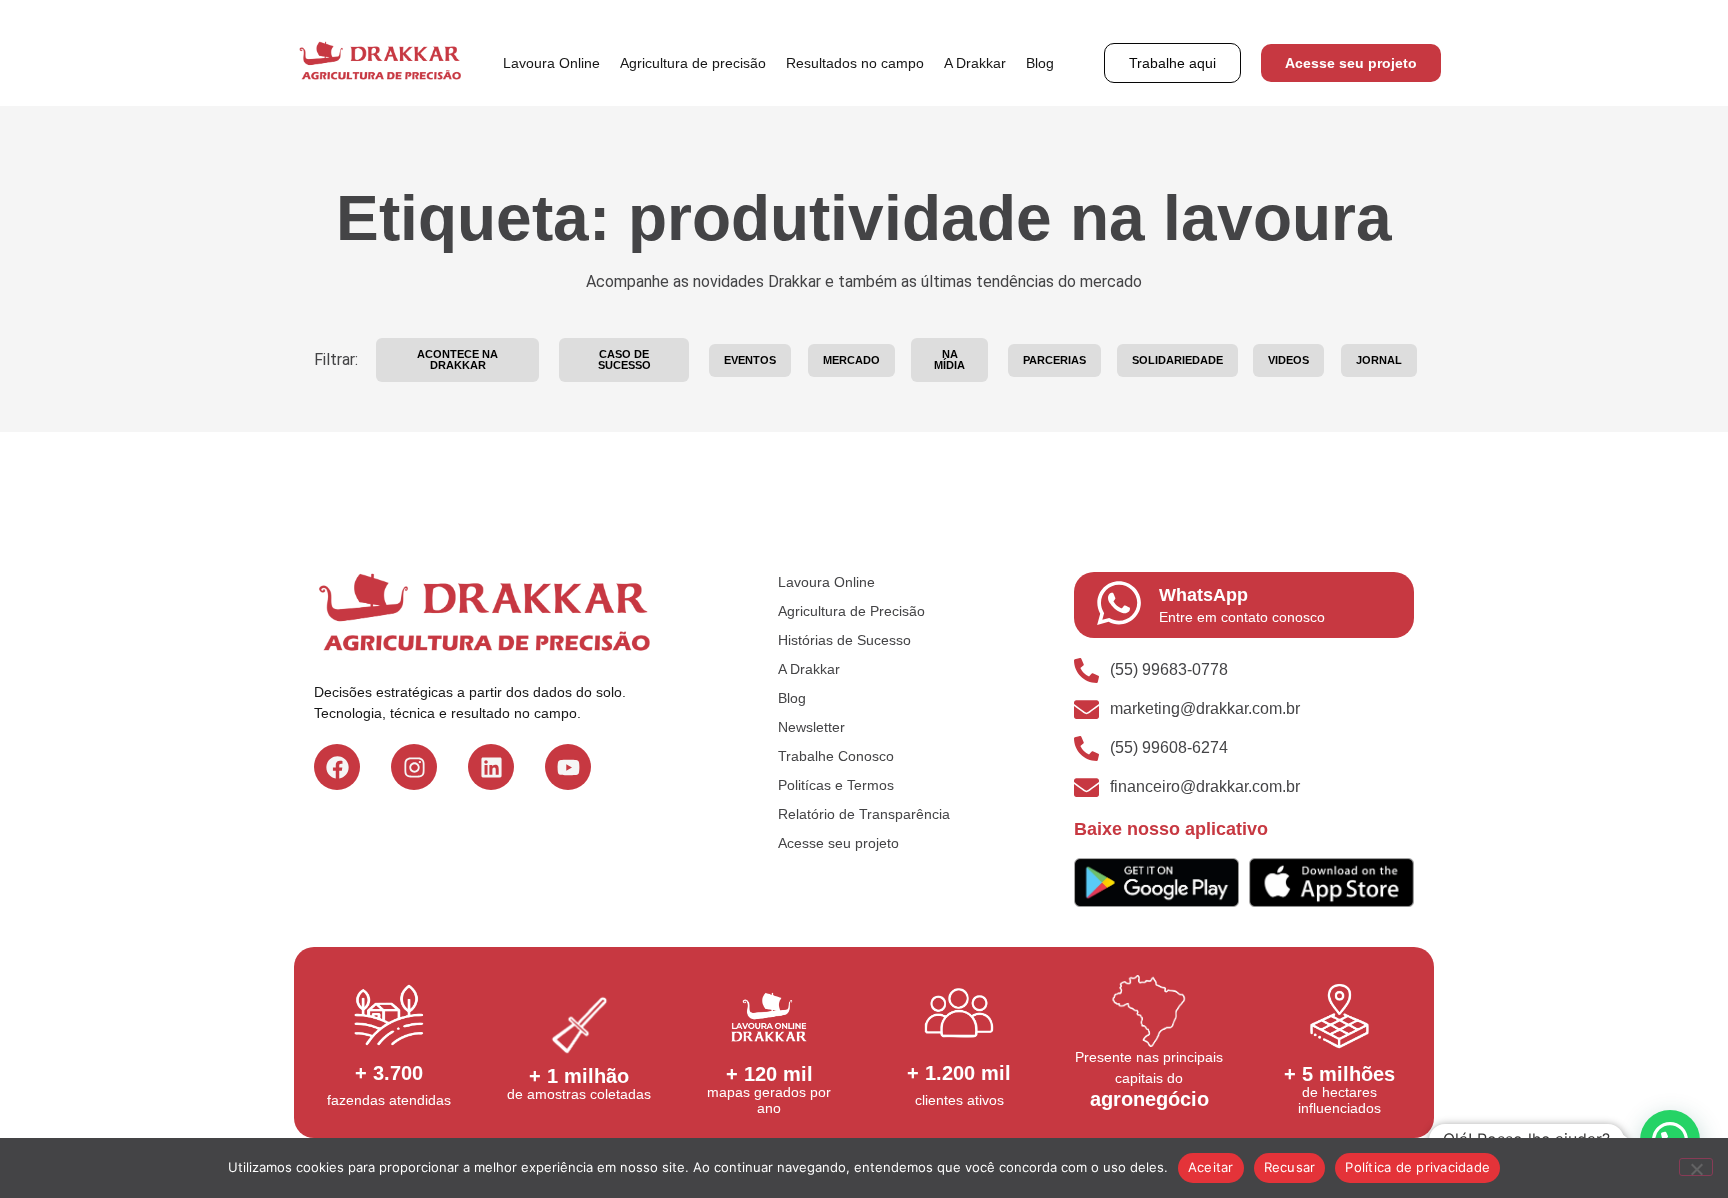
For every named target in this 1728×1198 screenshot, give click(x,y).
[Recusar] (1696, 1167)
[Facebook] (337, 767)
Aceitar (1211, 1167)
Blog (1040, 63)
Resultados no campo (855, 63)
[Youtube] (568, 767)
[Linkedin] (491, 767)
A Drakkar (975, 63)
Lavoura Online (551, 63)
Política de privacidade (1417, 1167)
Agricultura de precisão (693, 63)
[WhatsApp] (1119, 603)
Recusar (1290, 1167)
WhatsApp (1203, 595)
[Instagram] (414, 767)
